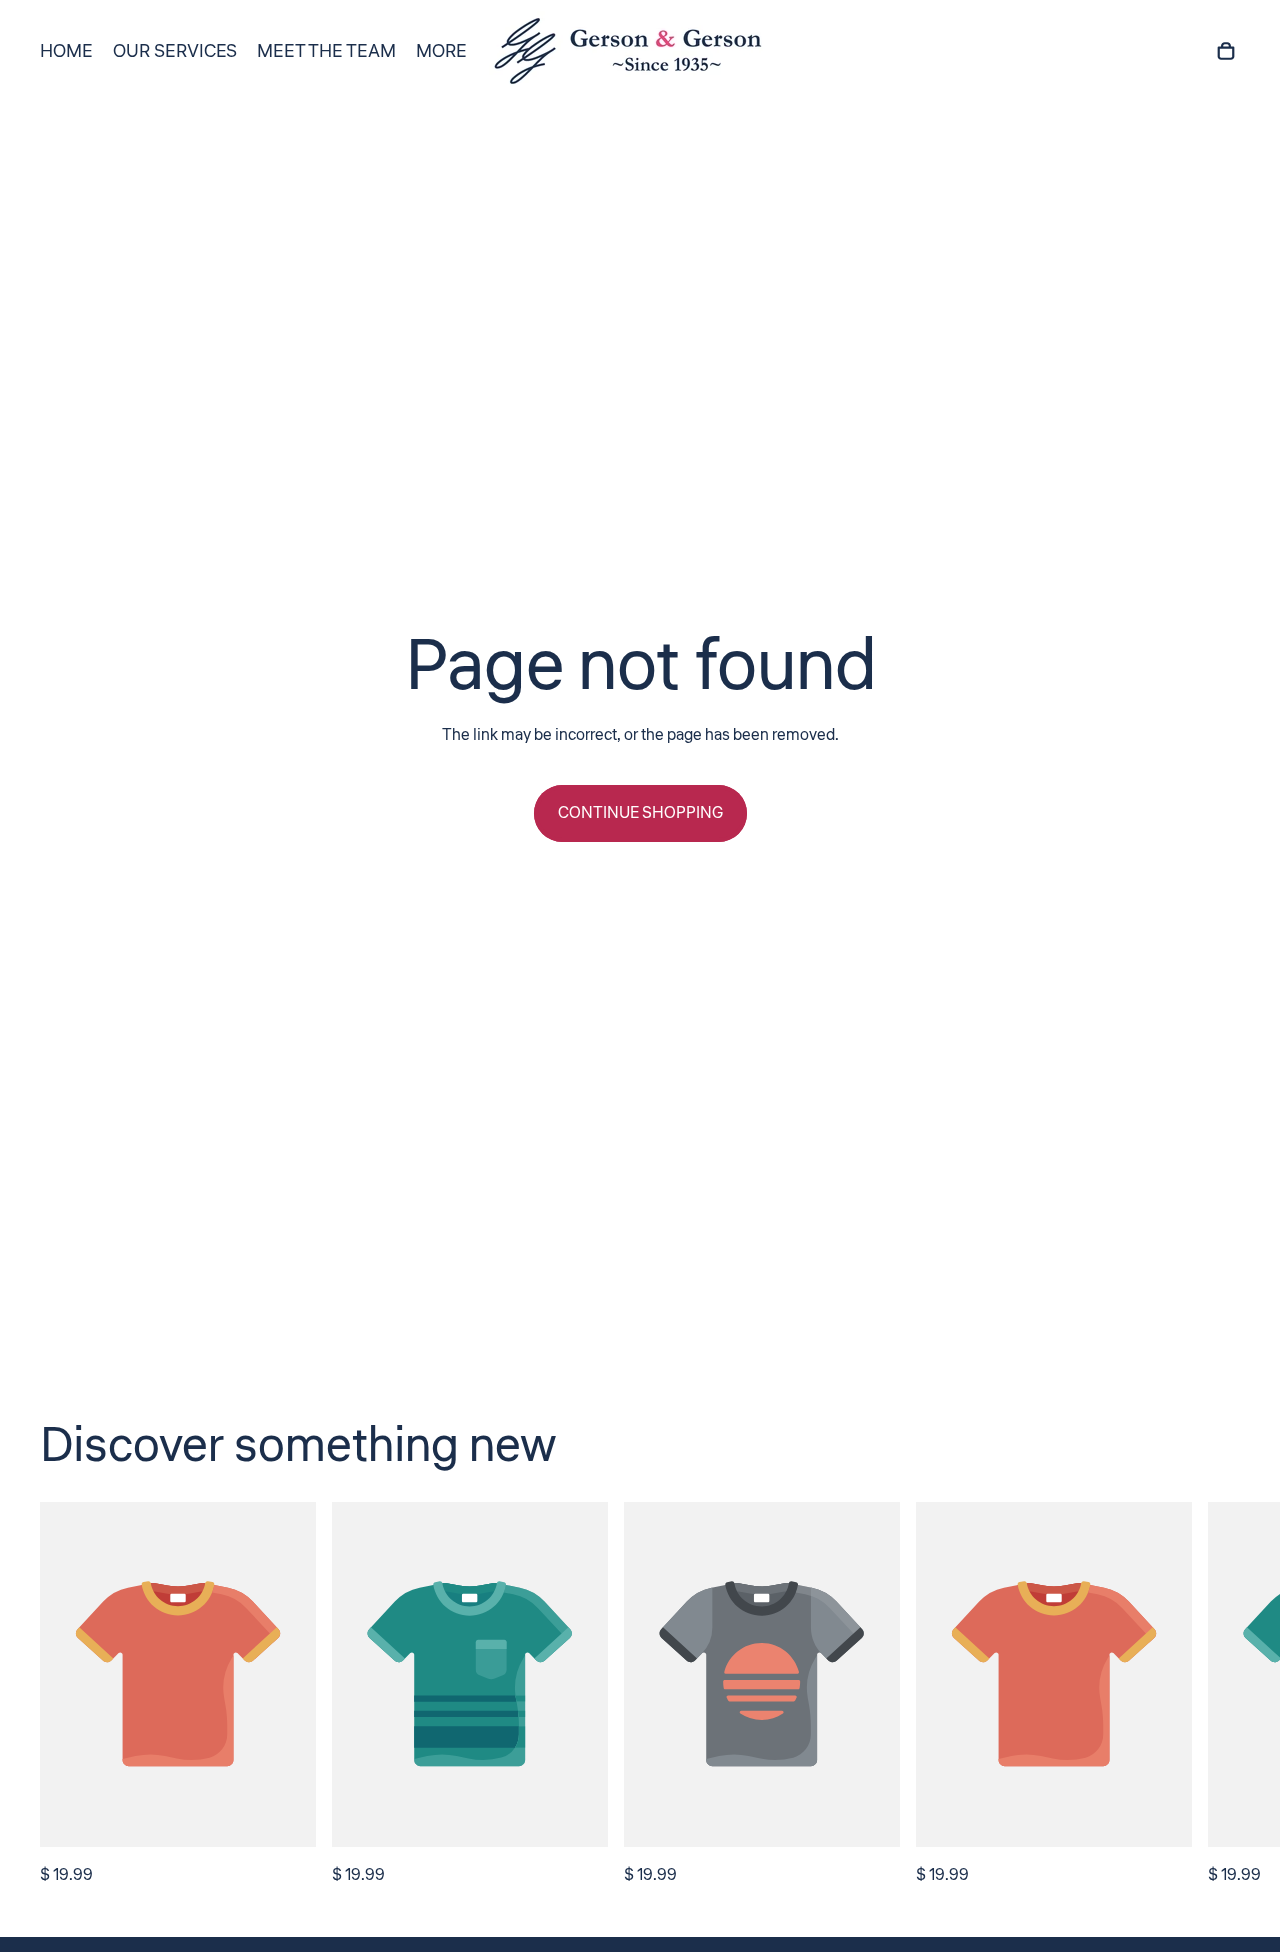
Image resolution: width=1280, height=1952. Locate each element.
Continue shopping (640, 813)
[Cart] (1226, 51)
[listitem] (441, 51)
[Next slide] (1218, 1696)
